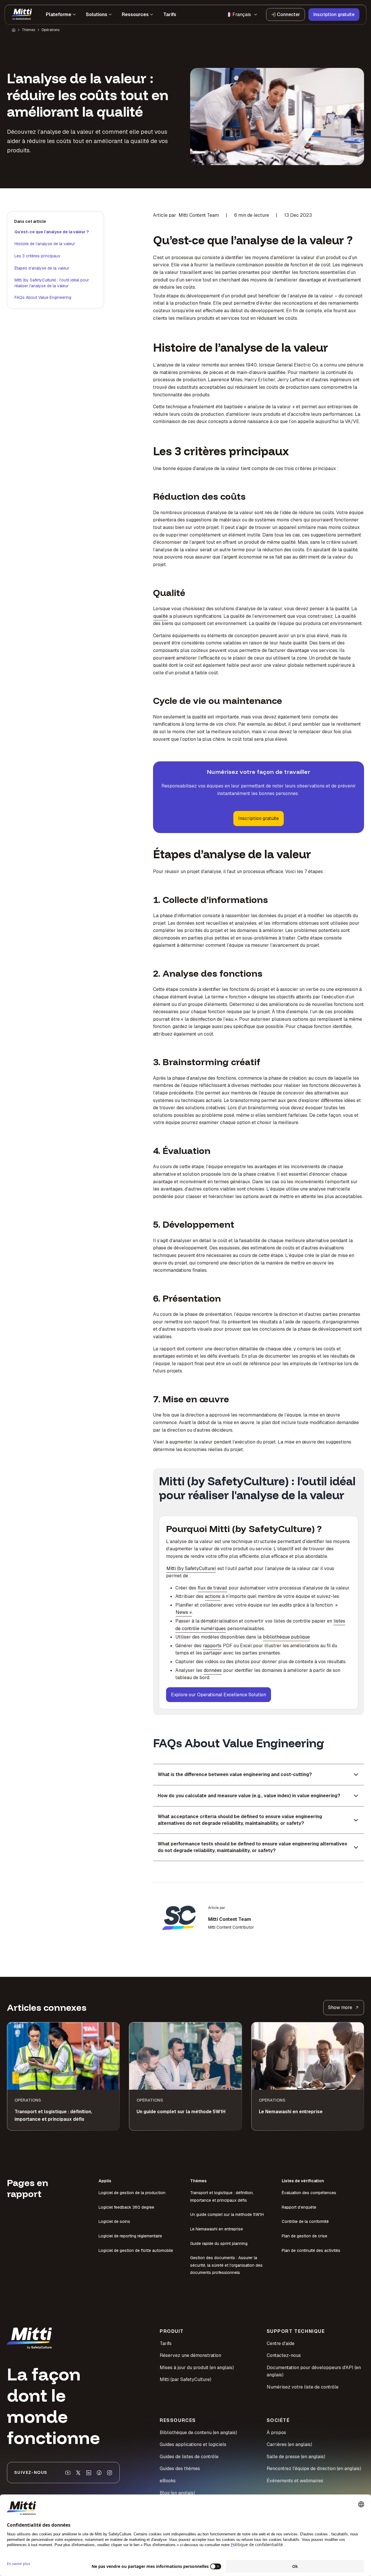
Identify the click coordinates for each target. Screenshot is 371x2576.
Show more (340, 2007)
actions (213, 1596)
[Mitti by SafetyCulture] (22, 15)
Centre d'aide (281, 2343)
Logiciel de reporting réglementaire (130, 2236)
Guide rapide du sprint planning (219, 2243)
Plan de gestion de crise (304, 2236)
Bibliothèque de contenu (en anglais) (198, 2433)
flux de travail (212, 1588)
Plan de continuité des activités (311, 2250)
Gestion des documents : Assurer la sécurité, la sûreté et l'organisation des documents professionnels (226, 2265)
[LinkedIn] (89, 2473)
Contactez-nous (284, 2355)
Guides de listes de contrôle (189, 2457)
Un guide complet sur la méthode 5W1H (227, 2214)
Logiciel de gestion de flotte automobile (136, 2250)
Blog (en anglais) (177, 2493)
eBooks (168, 2481)
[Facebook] (99, 2473)
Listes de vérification (303, 2181)
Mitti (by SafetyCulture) (191, 1568)
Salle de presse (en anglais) (296, 2457)
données (213, 1670)
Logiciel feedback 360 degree (126, 2207)
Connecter (288, 14)
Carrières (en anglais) (289, 2444)
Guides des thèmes (180, 2468)
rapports (212, 1646)
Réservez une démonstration (190, 2355)
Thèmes (28, 30)
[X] (78, 2473)
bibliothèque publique (286, 1637)
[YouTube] (68, 2473)
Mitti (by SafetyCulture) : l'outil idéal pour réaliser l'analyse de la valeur (52, 283)
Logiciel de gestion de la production (132, 2193)
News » (184, 1612)
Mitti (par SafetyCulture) (185, 2379)
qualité (161, 616)
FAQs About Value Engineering (43, 297)
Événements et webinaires (295, 2481)
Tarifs (166, 2343)
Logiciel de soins (114, 2221)
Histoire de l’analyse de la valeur (45, 244)
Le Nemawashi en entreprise (217, 2229)
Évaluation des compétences (309, 2193)
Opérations (50, 30)
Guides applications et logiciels (193, 2444)
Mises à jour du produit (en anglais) (197, 2368)
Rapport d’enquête (299, 2207)
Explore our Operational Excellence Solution (219, 1695)
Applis (105, 2181)
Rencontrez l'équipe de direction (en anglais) (314, 2468)
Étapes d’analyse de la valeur (42, 268)
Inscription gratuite (334, 14)
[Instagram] (110, 2473)
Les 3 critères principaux (37, 256)
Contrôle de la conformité (305, 2221)
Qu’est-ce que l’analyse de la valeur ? (52, 232)
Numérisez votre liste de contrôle (303, 2387)
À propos (276, 2433)
